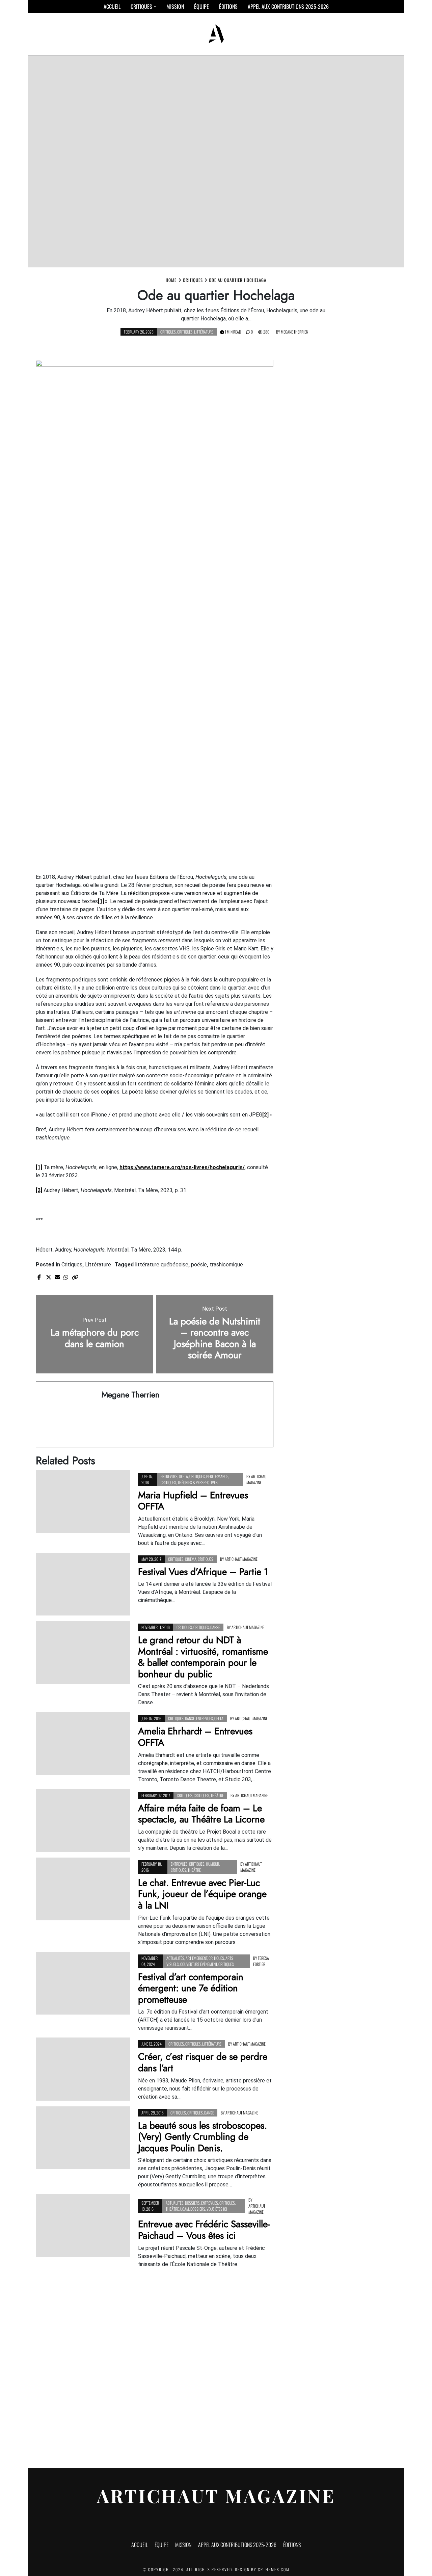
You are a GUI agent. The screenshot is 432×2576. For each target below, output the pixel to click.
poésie (199, 1265)
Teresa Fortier (261, 1961)
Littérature (204, 332)
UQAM (185, 2209)
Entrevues (169, 1476)
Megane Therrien (294, 332)
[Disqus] (155, 2365)
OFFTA (183, 1476)
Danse (215, 1627)
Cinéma (191, 1559)
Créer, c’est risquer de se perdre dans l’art (203, 2062)
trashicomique (226, 1265)
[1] (101, 901)
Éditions (228, 6)
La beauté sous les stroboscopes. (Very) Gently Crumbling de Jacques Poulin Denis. (202, 2137)
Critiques (141, 6)
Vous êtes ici (217, 2209)
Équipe (201, 6)
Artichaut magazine (257, 1479)
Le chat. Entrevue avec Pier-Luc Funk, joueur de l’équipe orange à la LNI (202, 1894)
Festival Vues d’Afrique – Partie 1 (203, 1572)
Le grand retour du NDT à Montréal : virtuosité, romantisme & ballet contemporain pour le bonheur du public (203, 1657)
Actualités (175, 1958)
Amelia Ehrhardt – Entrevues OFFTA (195, 1737)
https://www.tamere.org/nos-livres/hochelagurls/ (182, 1167)
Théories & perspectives (198, 1482)
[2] (265, 1115)
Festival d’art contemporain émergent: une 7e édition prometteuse (191, 1988)
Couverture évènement (199, 1964)
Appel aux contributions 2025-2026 (288, 6)
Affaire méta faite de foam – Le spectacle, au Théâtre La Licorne (201, 1814)
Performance (217, 1476)
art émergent (196, 1958)
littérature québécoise (162, 1265)
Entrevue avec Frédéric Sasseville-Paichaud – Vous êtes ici (204, 2230)
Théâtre (217, 1795)
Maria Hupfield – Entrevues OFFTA (193, 1501)
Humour (212, 1864)
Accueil (112, 6)
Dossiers (192, 2203)
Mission (175, 6)
